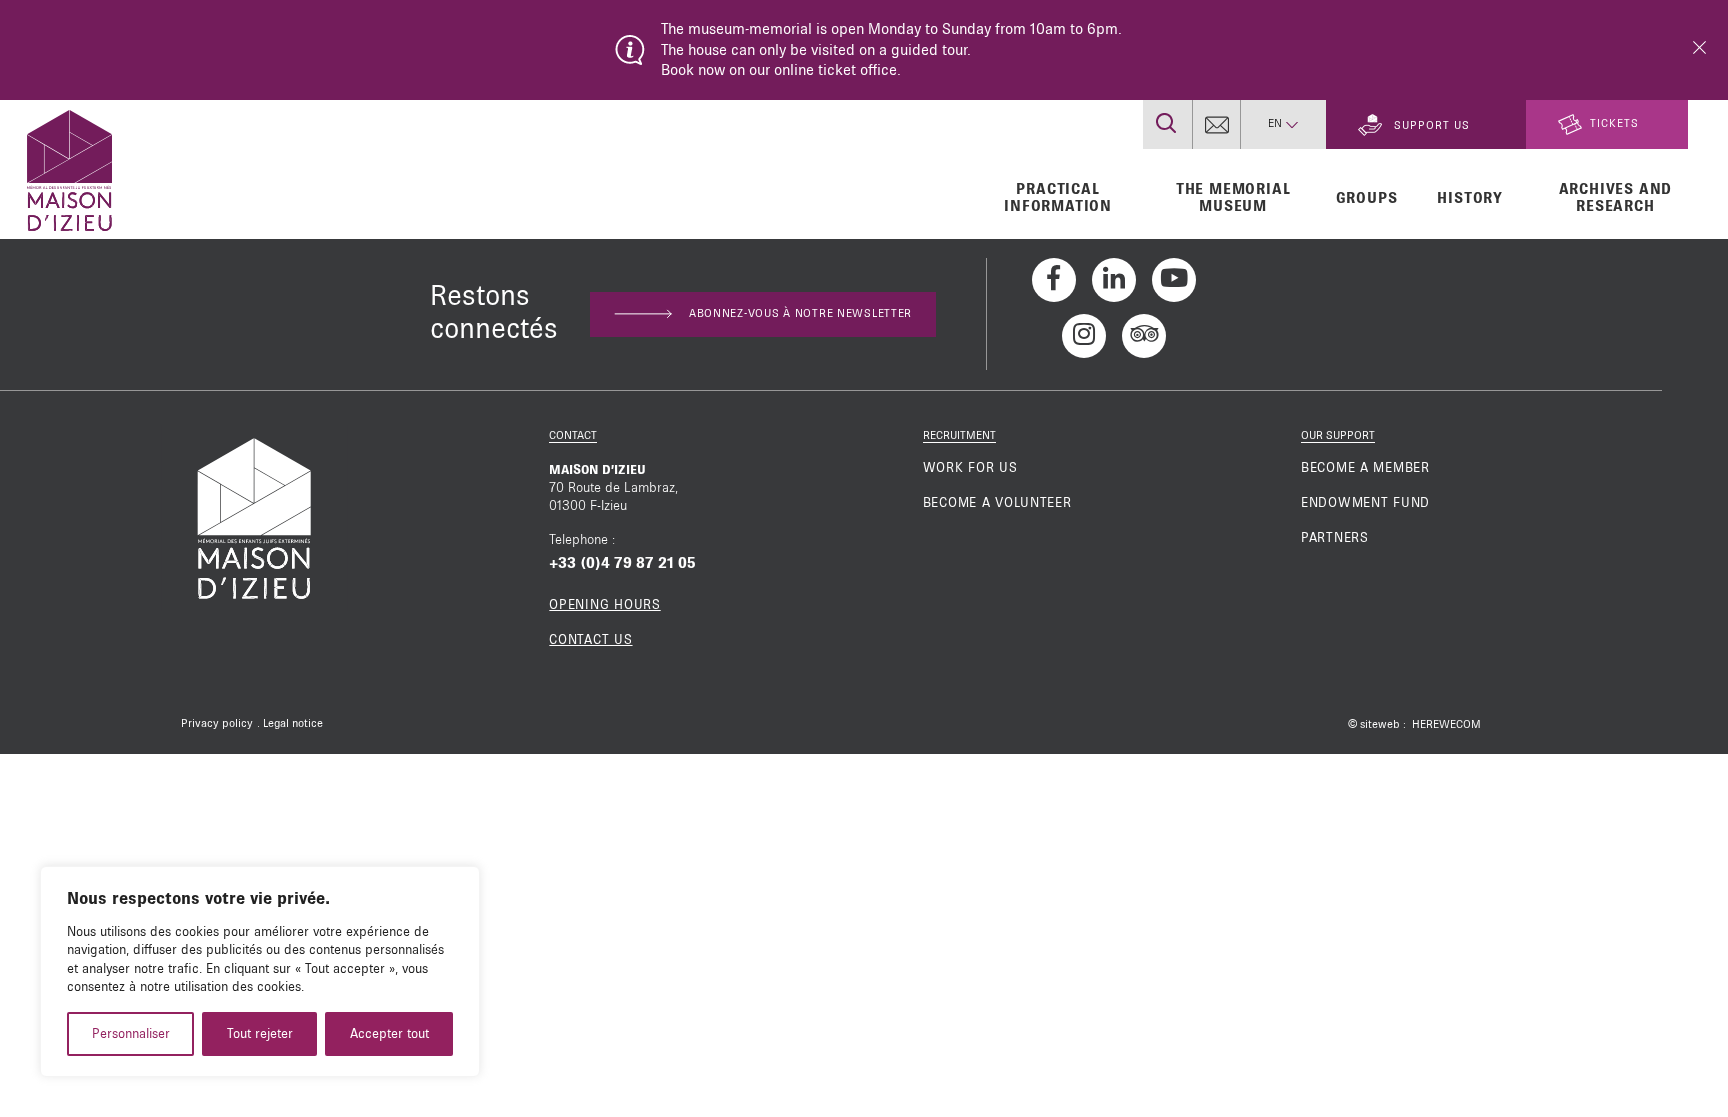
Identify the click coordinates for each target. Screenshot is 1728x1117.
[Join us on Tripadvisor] (1144, 336)
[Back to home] (69, 168)
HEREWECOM (1446, 725)
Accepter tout (389, 1034)
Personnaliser (131, 1034)
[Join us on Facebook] (1054, 280)
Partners (1335, 538)
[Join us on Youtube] (1174, 280)
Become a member (1365, 468)
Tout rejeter (260, 1034)
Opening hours (604, 605)
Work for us (970, 468)
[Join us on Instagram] (1084, 336)
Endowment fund (1365, 503)
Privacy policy (217, 724)
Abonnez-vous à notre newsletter (800, 314)
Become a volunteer (997, 503)
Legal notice (293, 724)
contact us (590, 640)
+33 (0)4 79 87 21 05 (622, 563)
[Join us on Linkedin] (1114, 280)
